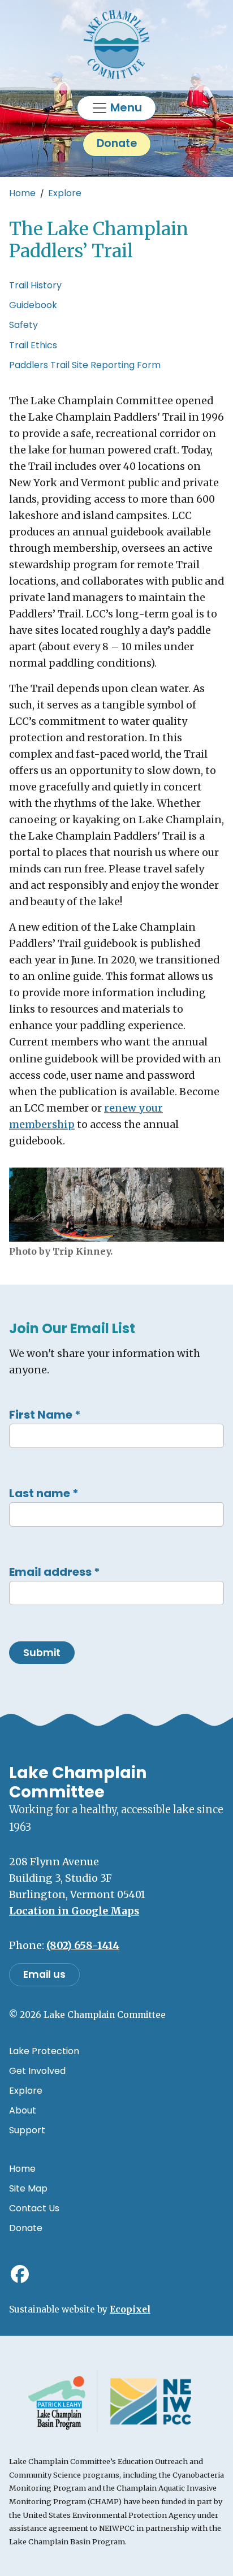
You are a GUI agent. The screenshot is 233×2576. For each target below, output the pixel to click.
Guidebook (33, 305)
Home (22, 193)
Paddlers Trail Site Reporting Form (85, 365)
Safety (23, 325)
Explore (65, 193)
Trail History (35, 285)
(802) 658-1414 (83, 1946)
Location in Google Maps (74, 1911)
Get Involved (37, 2071)
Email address (55, 1572)
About (23, 2110)
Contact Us (34, 2208)
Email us (44, 1974)
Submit (42, 1653)
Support (27, 2130)
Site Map (28, 2188)
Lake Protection (44, 2051)
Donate (117, 143)
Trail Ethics (33, 345)
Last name (44, 1493)
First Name (45, 1415)
